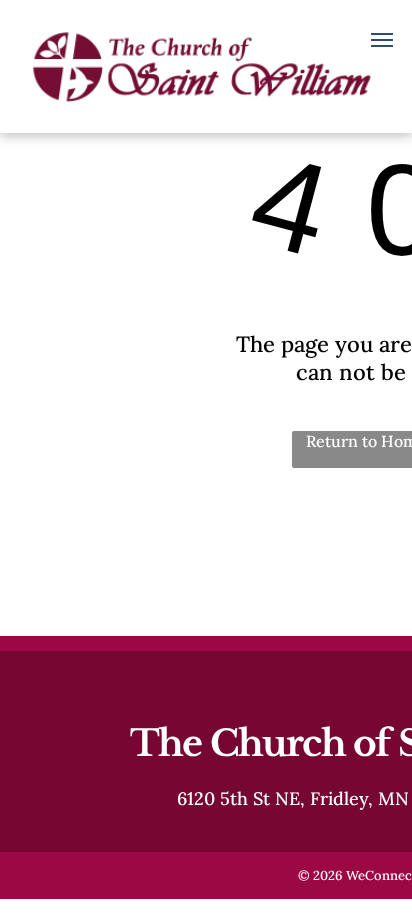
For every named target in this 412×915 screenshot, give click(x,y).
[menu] (382, 40)
